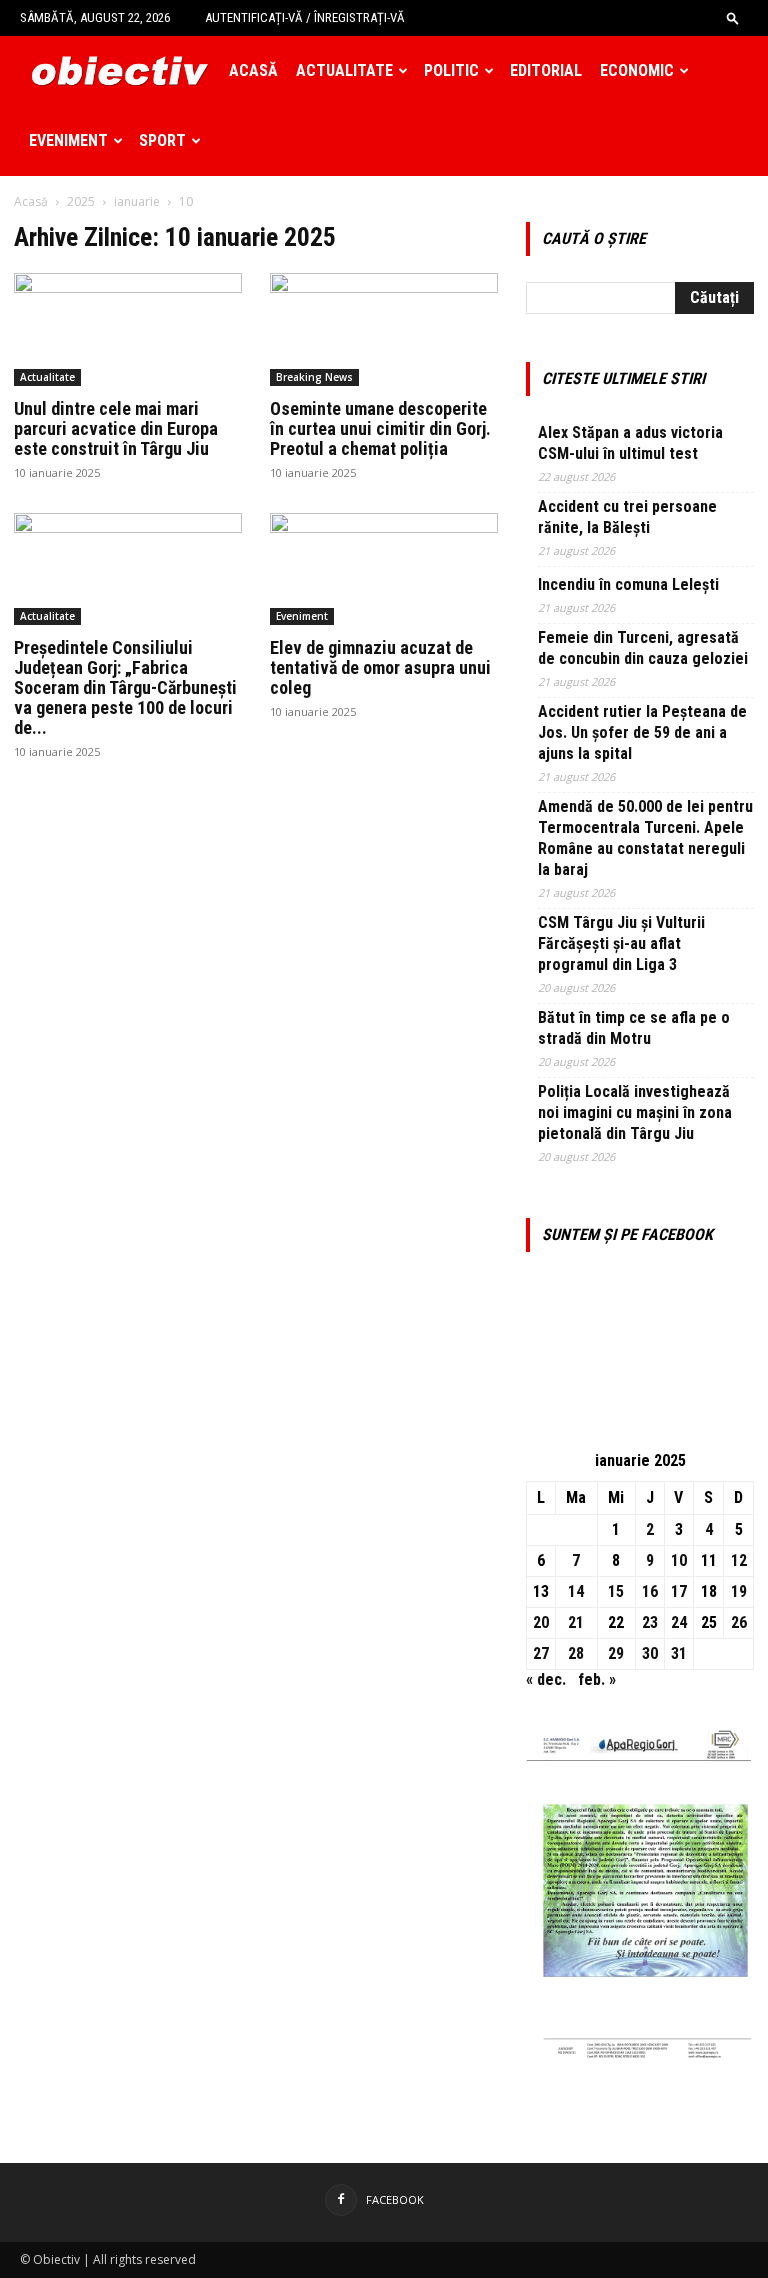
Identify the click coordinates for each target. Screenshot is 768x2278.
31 (679, 1653)
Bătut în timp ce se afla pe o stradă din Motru (634, 1028)
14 (576, 1591)
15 (616, 1591)
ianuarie (137, 201)
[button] (733, 17)
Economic (637, 70)
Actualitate (344, 70)
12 (739, 1560)
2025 (81, 201)
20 (541, 1622)
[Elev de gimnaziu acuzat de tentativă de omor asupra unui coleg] (384, 569)
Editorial (546, 70)
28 (576, 1653)
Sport (162, 140)
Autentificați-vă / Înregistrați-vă (305, 17)
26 (739, 1622)
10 (679, 1560)
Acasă (253, 70)
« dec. (546, 1679)
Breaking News (314, 377)
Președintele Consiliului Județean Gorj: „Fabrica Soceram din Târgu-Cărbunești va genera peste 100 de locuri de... (125, 687)
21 (576, 1622)
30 (650, 1653)
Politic (451, 70)
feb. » (597, 1679)
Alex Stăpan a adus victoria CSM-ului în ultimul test (630, 443)
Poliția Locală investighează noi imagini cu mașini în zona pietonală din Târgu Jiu (635, 1112)
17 (679, 1591)
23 (650, 1622)
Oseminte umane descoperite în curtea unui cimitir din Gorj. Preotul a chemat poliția (380, 428)
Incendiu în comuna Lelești (628, 584)
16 (650, 1591)
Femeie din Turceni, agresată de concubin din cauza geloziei (643, 648)
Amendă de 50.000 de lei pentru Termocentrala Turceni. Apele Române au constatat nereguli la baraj (645, 838)
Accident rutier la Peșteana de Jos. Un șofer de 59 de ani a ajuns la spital (642, 732)
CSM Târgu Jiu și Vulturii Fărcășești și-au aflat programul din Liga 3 (621, 943)
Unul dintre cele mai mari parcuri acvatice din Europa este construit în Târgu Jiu (116, 428)
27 (541, 1653)
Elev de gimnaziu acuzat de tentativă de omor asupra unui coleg (380, 667)
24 (679, 1622)
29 (616, 1653)
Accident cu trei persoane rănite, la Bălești (627, 517)
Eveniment (68, 140)
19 (739, 1591)
